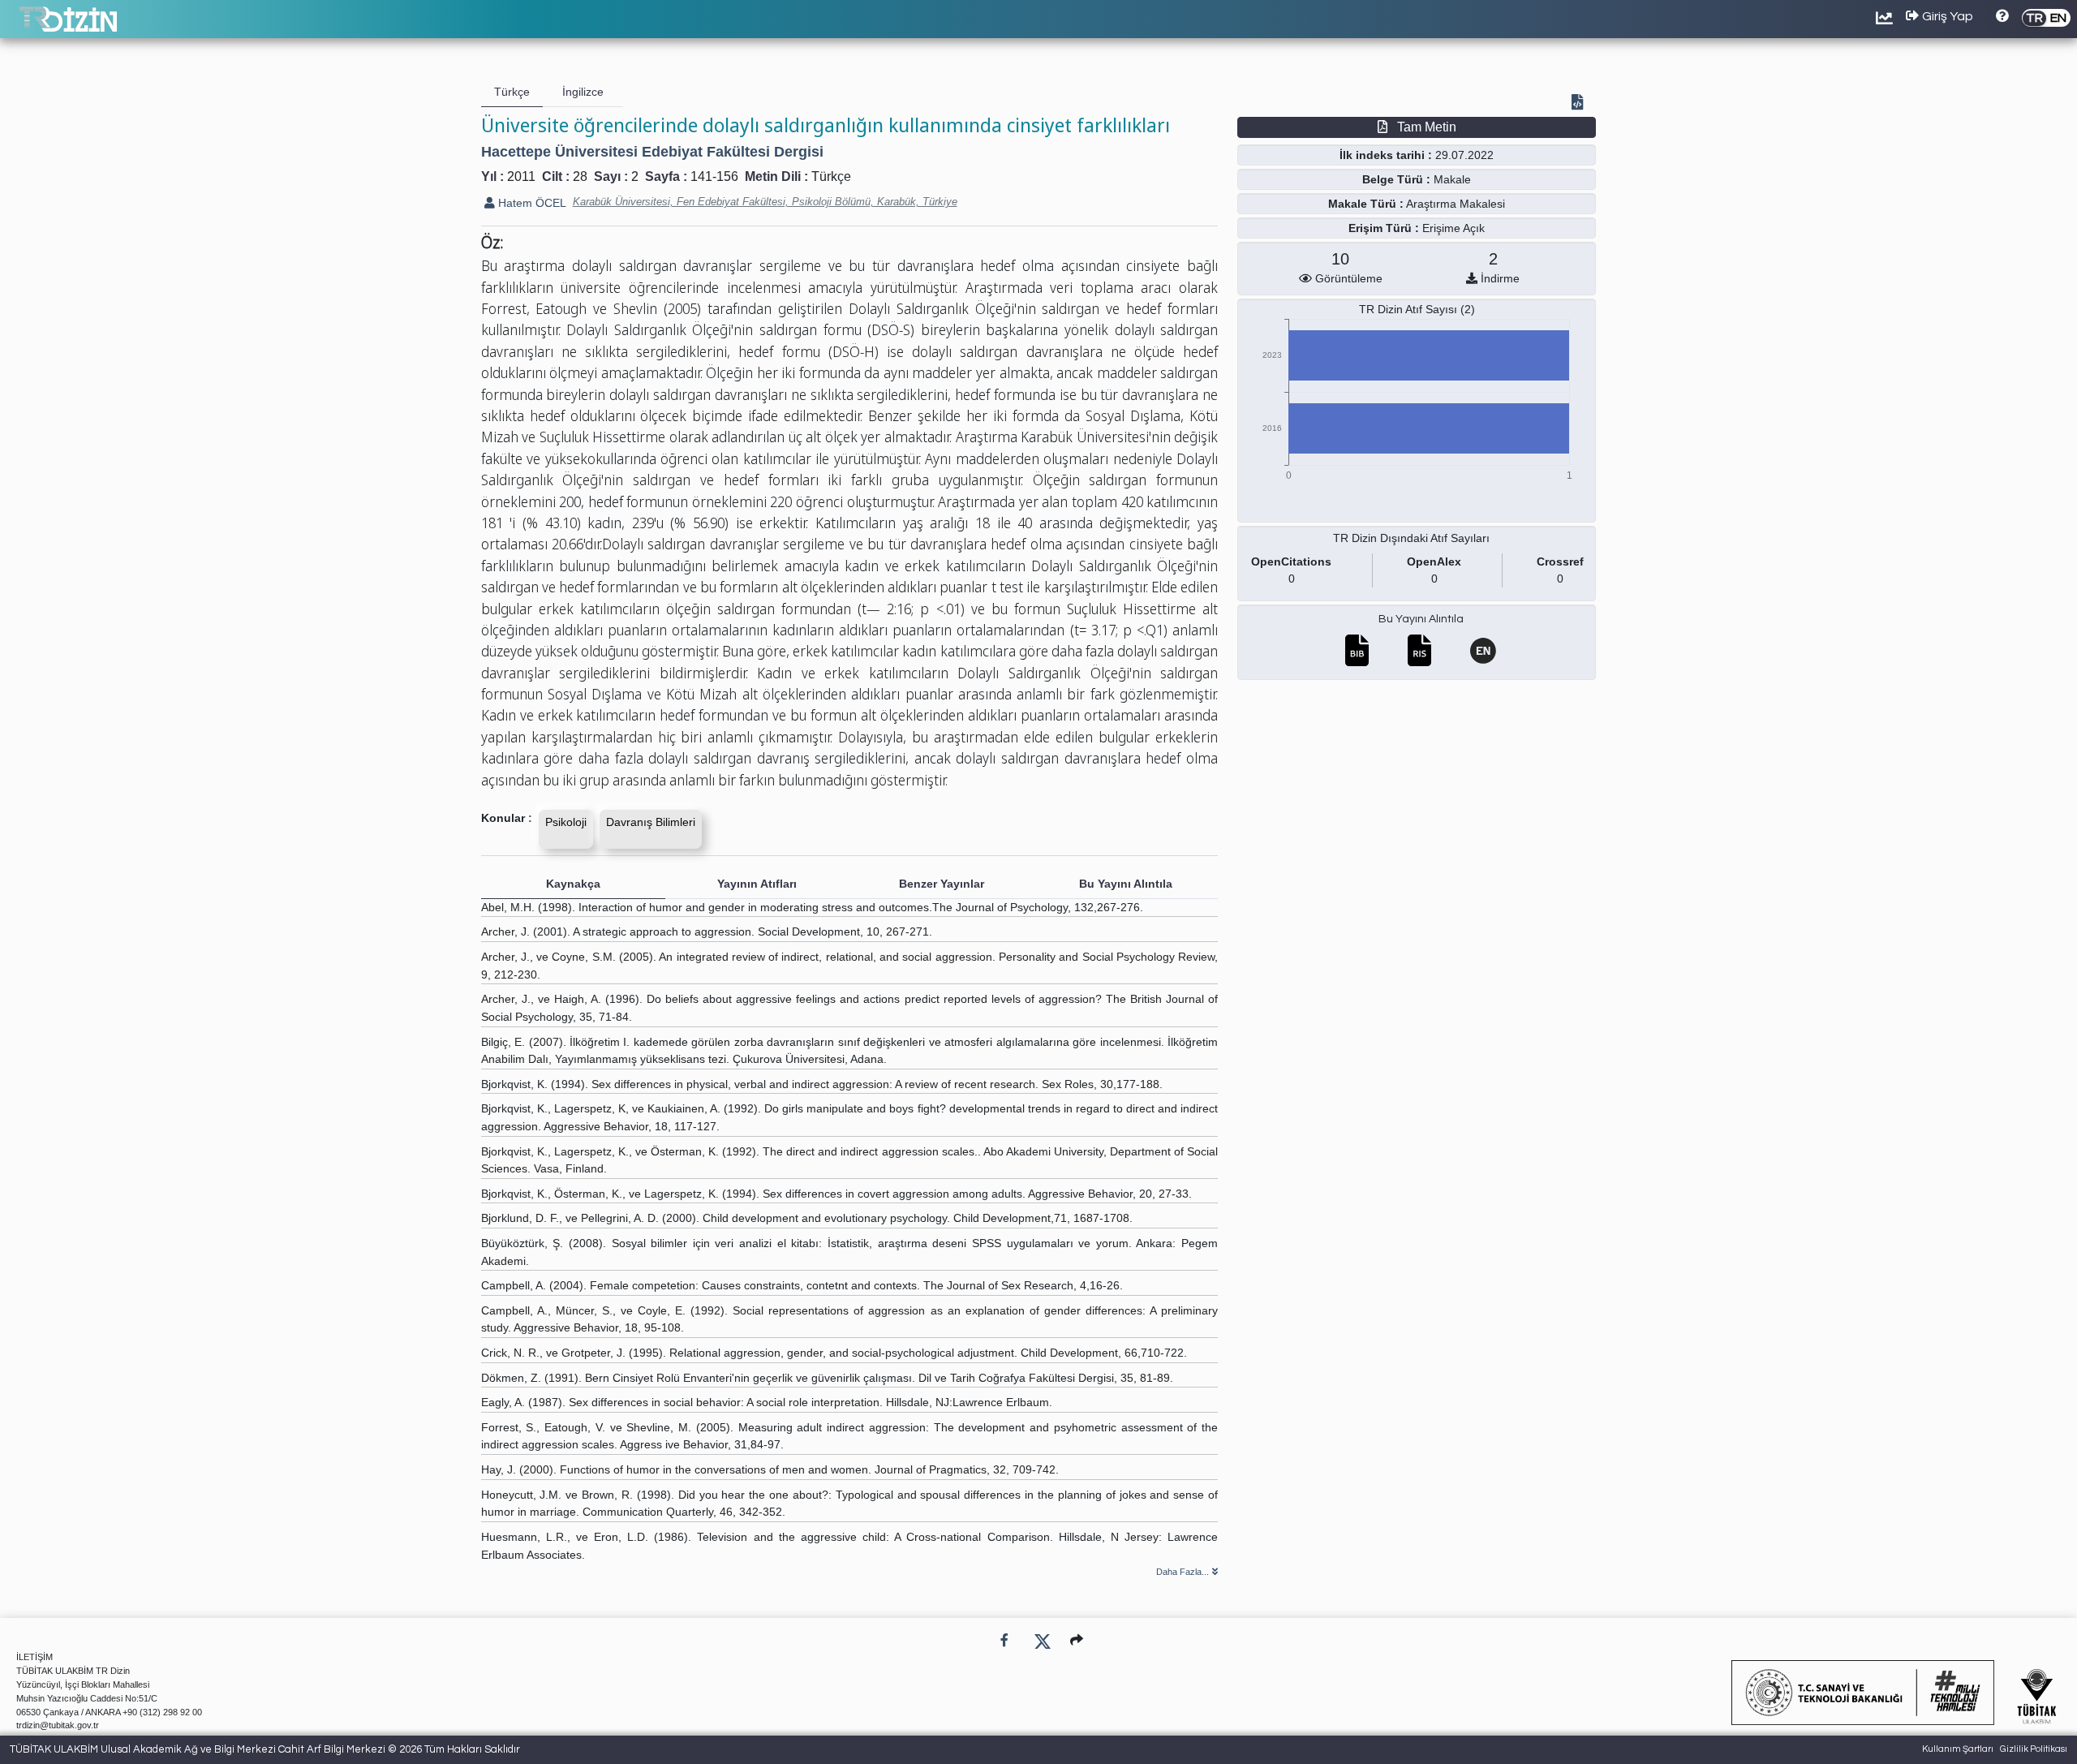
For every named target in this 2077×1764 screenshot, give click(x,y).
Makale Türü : (1366, 204)
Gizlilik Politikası (2034, 1749)
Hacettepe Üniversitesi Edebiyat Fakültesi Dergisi (652, 152)
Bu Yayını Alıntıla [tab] (1126, 884)
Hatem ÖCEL (531, 203)
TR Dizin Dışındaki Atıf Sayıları (1411, 538)
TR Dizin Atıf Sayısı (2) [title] (1417, 309)
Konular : (507, 818)
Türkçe (831, 176)
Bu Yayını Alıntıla (1421, 619)
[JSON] (1580, 104)
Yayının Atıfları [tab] (757, 884)
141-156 (714, 176)
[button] (1077, 1640)
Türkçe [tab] (512, 92)
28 (580, 176)
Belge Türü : (1396, 179)
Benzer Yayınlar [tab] (942, 884)
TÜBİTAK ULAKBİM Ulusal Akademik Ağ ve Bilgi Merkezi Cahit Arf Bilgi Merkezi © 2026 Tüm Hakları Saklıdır (265, 1749)
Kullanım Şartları (1958, 1749)
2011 (521, 176)
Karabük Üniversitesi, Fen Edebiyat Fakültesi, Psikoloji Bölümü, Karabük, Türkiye (765, 202)
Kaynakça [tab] (573, 884)
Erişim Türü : (1384, 228)
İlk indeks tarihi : (1386, 155)
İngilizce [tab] (583, 92)
